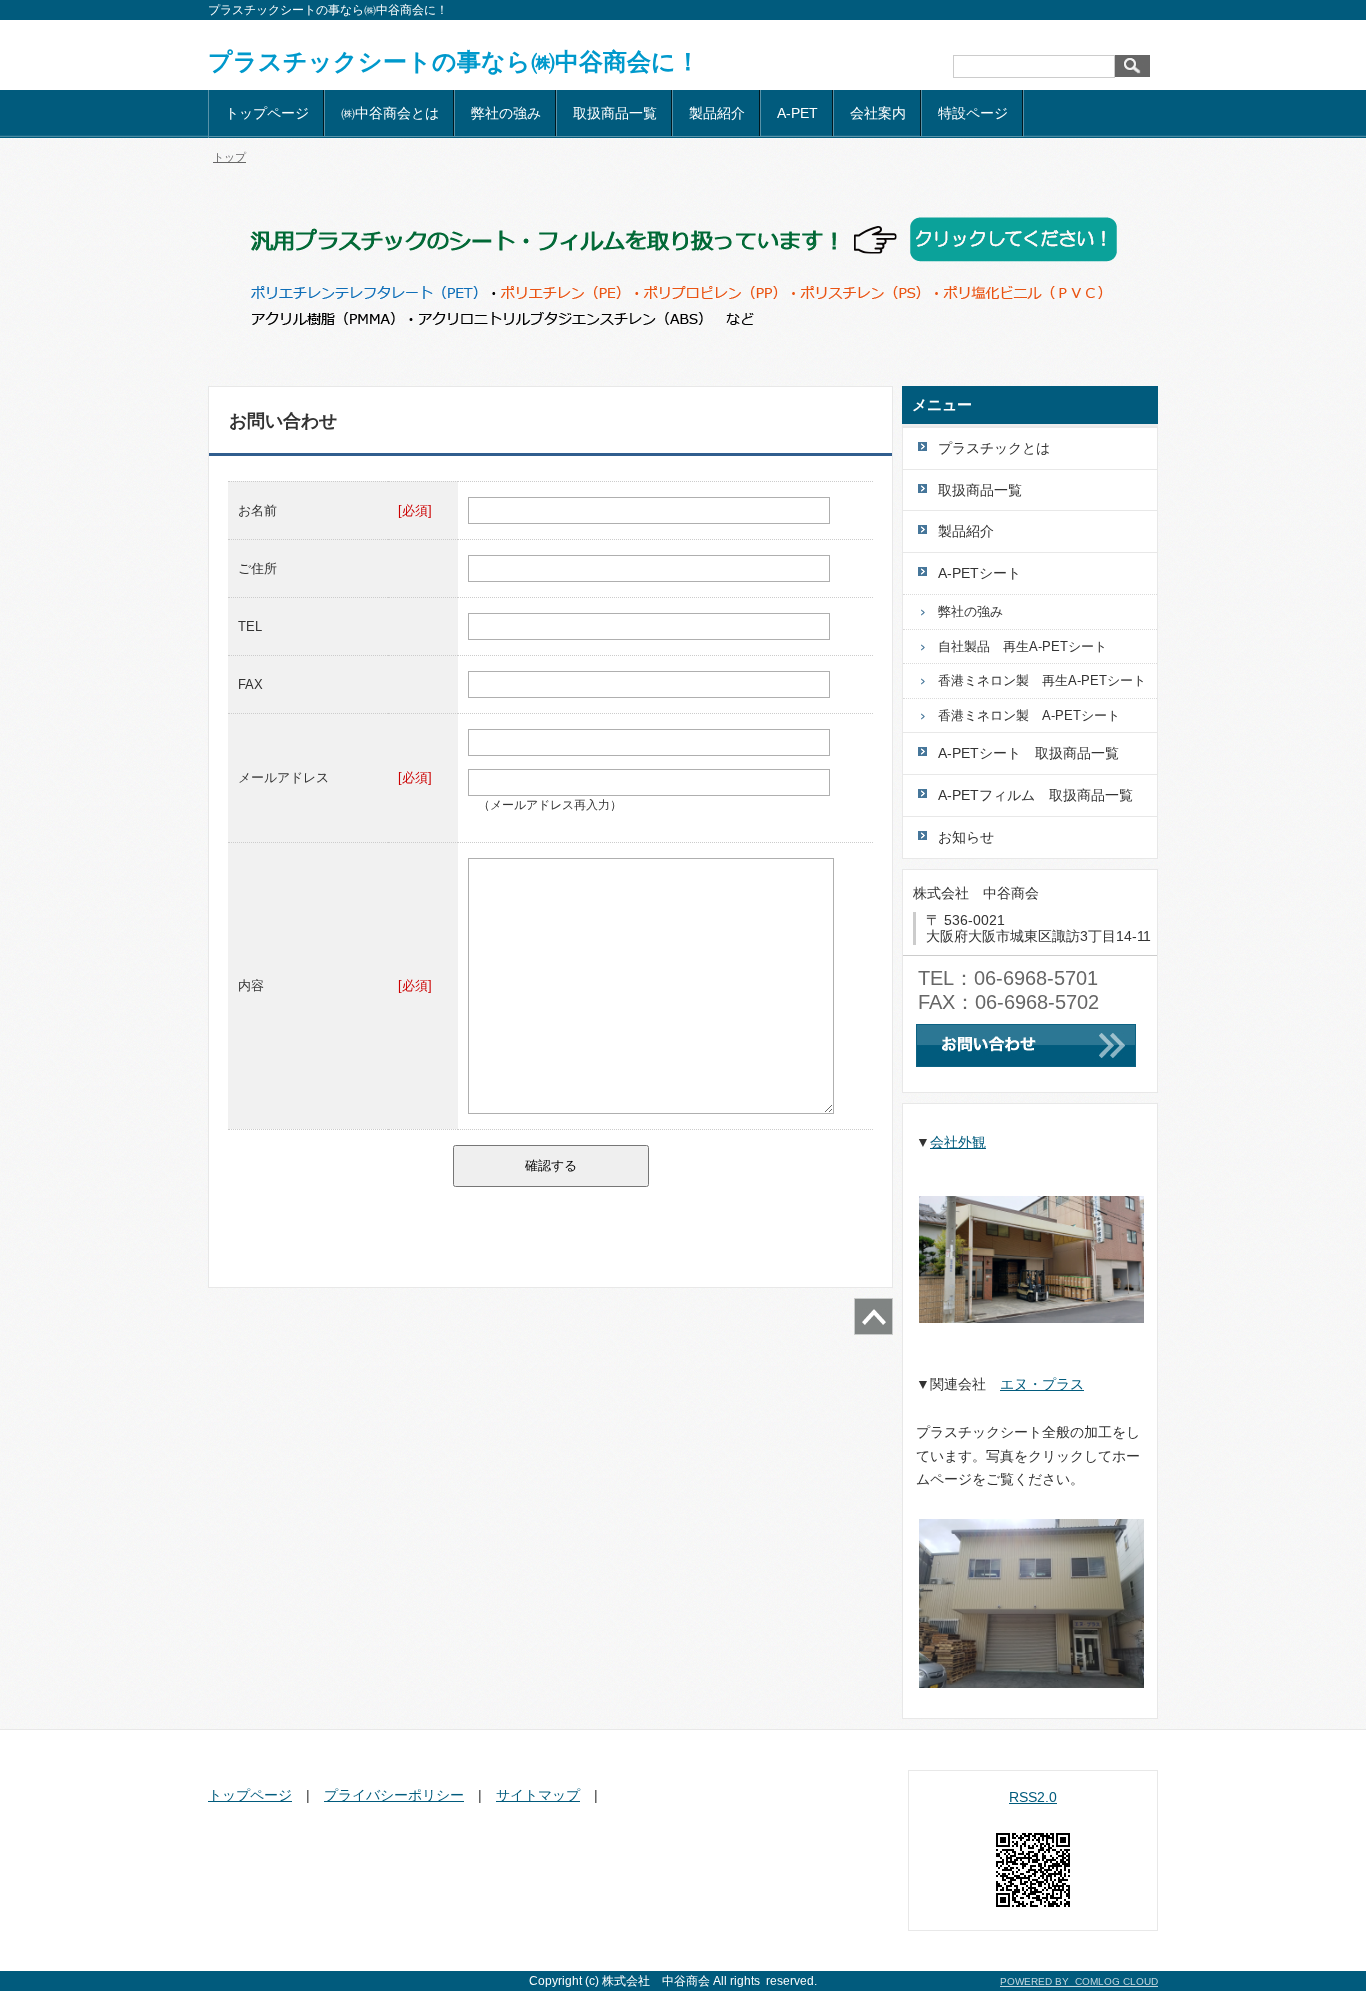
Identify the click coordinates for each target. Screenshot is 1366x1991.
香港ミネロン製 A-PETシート (1029, 715)
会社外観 (958, 1142)
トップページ (267, 113)
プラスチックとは (994, 448)
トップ (229, 157)
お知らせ (966, 837)
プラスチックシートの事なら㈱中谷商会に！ (454, 61)
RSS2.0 (1033, 1797)
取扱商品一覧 (615, 113)
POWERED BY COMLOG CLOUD (1079, 1981)
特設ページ (973, 113)
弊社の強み (506, 113)
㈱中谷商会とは (390, 113)
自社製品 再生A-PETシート (1022, 646)
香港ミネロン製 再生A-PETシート (1042, 680)
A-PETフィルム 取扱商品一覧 (1035, 795)
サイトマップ (538, 1795)
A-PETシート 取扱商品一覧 (1028, 753)
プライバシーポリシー (394, 1795)
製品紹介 (717, 113)
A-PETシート (979, 573)
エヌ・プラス (1042, 1384)
